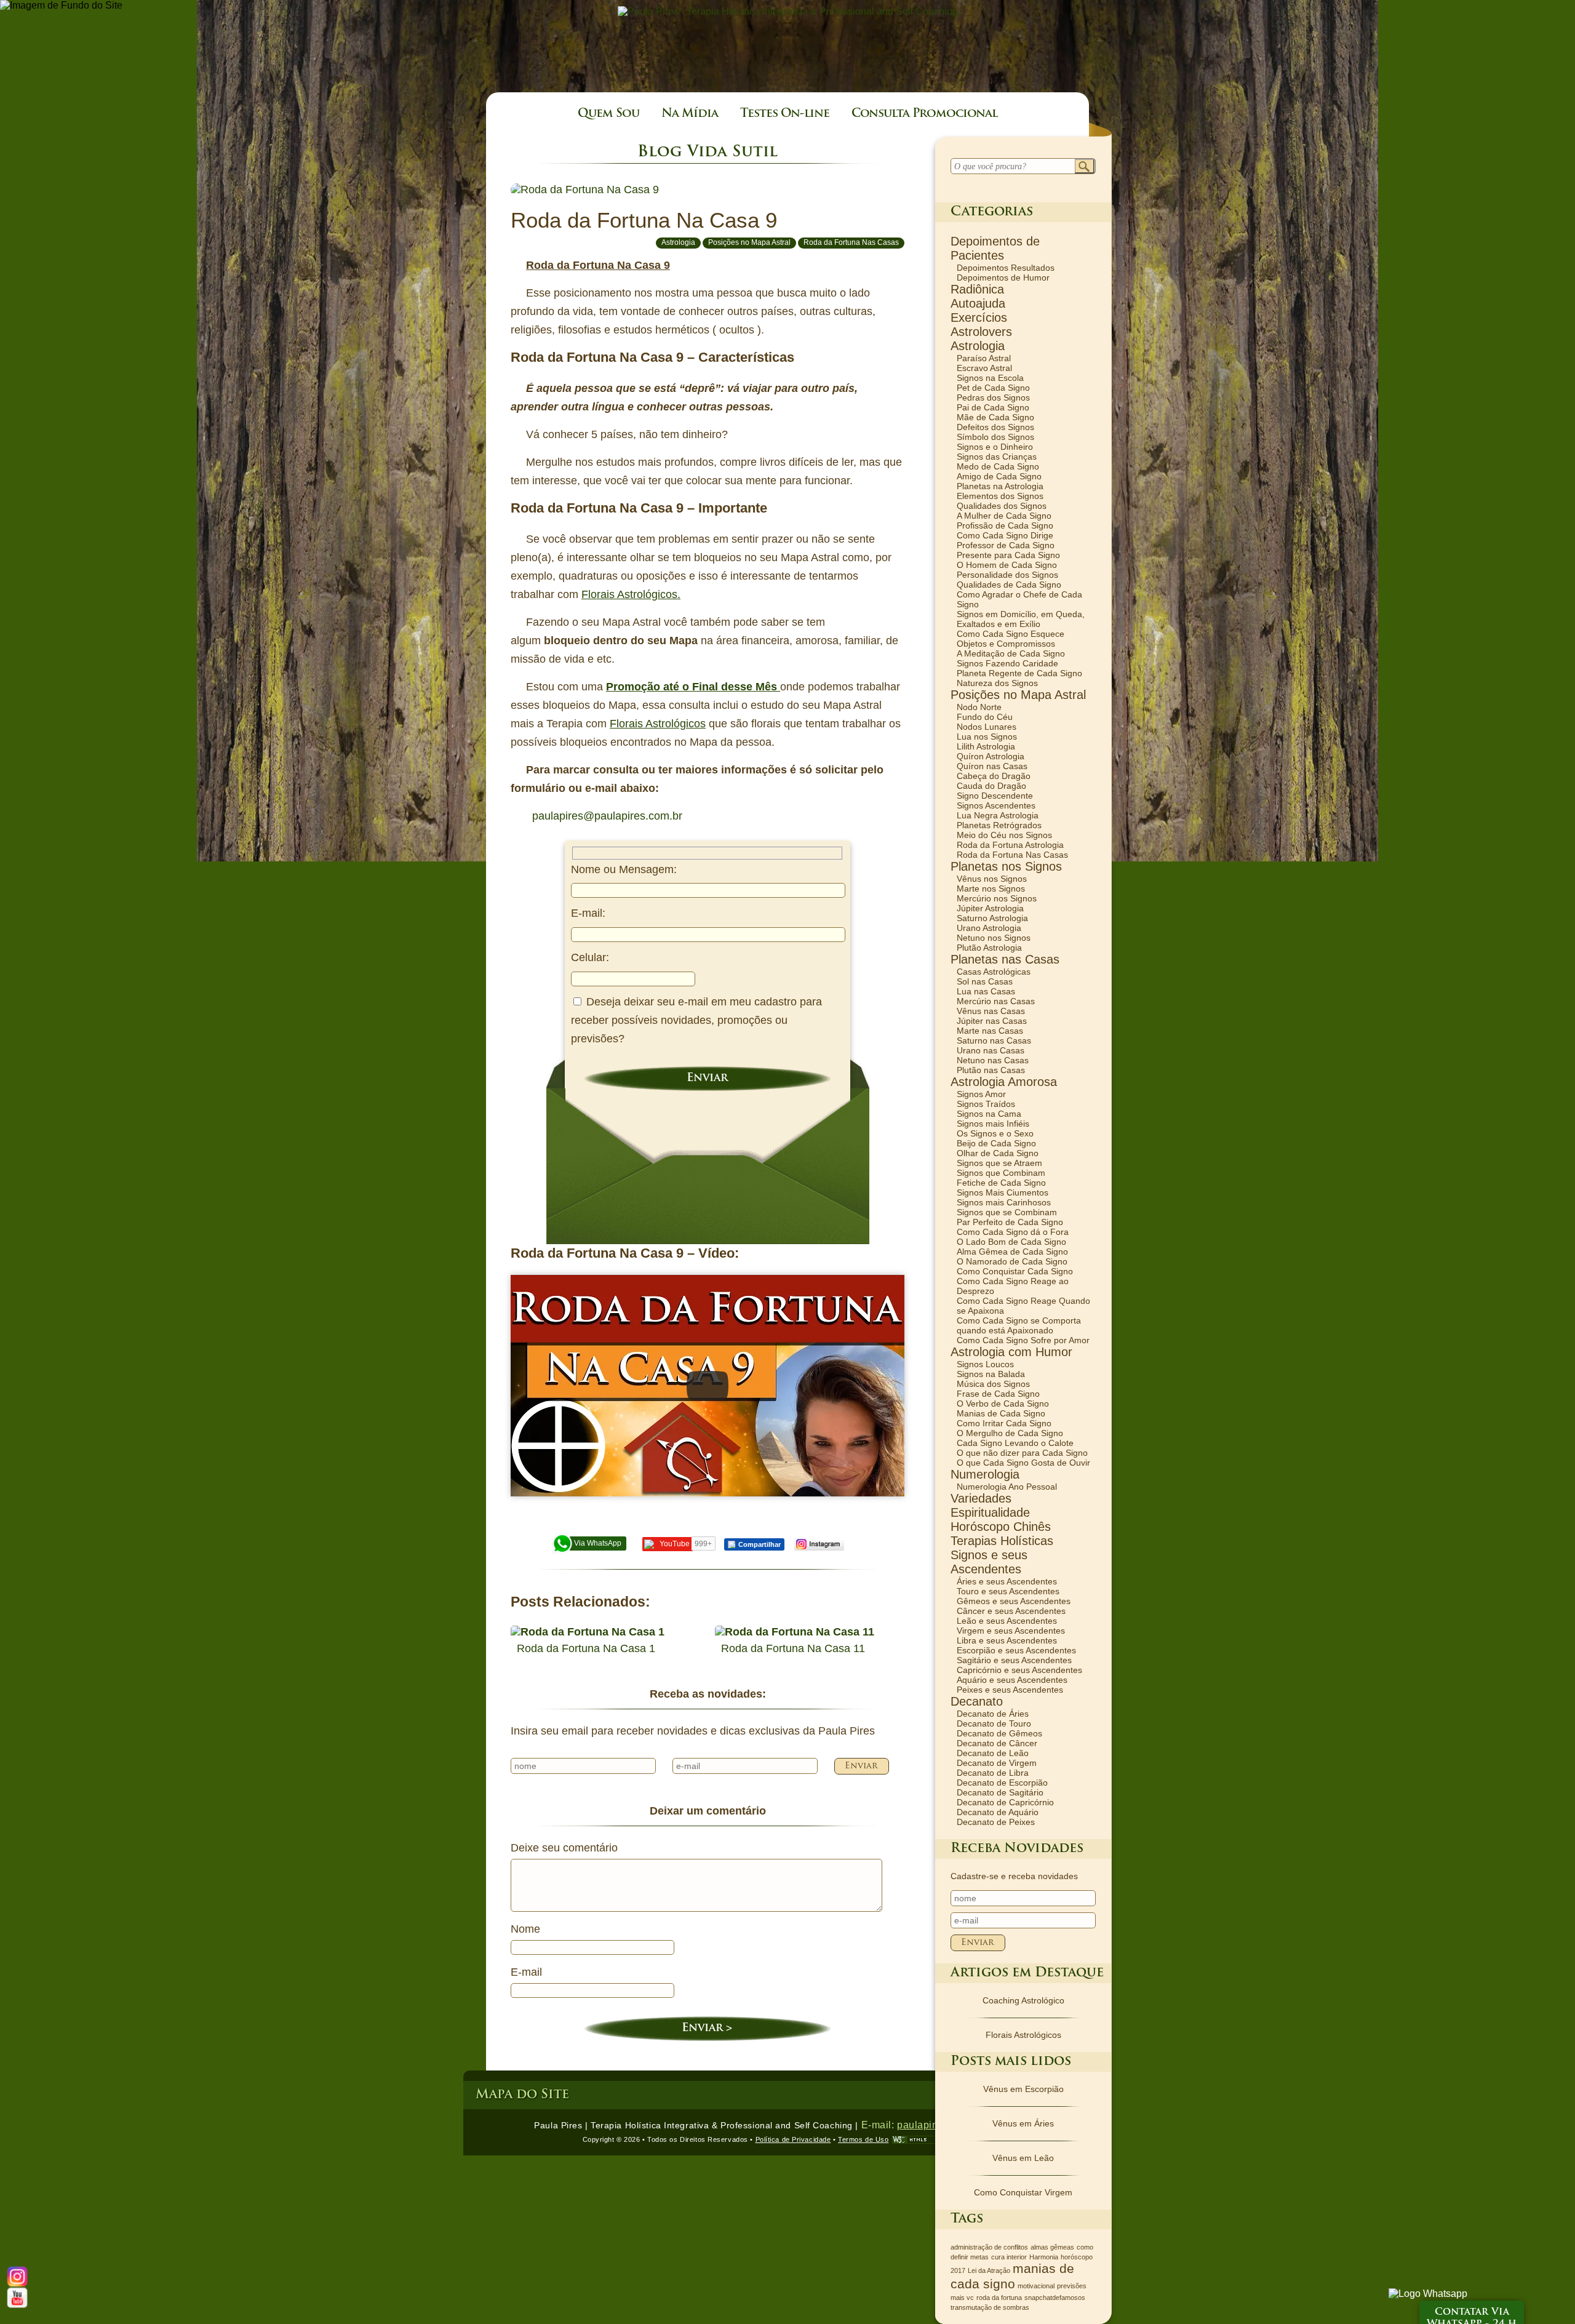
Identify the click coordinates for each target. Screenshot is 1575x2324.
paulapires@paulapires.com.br (607, 816)
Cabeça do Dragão (994, 776)
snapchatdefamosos (1055, 2298)
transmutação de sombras (990, 2307)
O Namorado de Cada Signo (1012, 1261)
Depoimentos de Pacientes (995, 248)
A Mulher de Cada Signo (1004, 516)
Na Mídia (690, 114)
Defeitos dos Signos (995, 427)
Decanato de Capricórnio (1005, 1802)
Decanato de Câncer (997, 1743)
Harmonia (1044, 2257)
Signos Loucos (985, 1364)
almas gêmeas (1052, 2247)
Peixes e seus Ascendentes (1010, 1690)
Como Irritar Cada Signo (1004, 1423)
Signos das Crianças (997, 457)
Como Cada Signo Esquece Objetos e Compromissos (1011, 639)
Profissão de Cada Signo (1005, 525)
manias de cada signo (1012, 2276)
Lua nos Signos (987, 737)
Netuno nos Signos (994, 938)
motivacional (1036, 2286)
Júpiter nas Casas (992, 1021)
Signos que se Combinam (1007, 1212)
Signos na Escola (990, 378)
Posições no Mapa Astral (749, 242)
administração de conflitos (989, 2247)
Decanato (977, 1701)
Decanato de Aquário (998, 1812)
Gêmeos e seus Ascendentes (1014, 1601)
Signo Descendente (995, 796)
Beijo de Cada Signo (996, 1143)
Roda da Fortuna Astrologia (1010, 845)
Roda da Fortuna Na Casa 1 (586, 1648)
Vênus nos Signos (992, 879)
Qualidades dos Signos (1002, 506)
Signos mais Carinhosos (1004, 1202)
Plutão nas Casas (991, 1070)
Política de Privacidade (793, 2139)
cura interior (1009, 2257)
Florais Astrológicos (658, 724)
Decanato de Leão (993, 1753)
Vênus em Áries (1023, 2123)
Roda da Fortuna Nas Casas (851, 242)
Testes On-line (785, 114)
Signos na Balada (991, 1374)
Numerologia (985, 1474)
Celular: (590, 957)
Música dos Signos (993, 1384)
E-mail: (588, 913)
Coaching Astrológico (1023, 2000)
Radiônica (977, 289)
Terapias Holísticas (1002, 1541)
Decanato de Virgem (997, 1763)
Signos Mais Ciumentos (1003, 1192)
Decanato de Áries (993, 1714)
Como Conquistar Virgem (1023, 2192)
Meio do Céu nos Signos (1004, 835)
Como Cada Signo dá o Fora (1013, 1232)
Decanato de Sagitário (1000, 1792)
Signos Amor (981, 1094)
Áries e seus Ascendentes (1007, 1581)
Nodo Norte (979, 707)
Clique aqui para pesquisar (1085, 167)
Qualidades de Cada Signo (1009, 585)
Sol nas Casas (985, 981)
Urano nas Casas (991, 1050)
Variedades (981, 1498)
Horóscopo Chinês (1001, 1527)
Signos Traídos (986, 1104)
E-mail (526, 1972)
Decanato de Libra (993, 1773)
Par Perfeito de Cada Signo (1010, 1222)
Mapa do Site (522, 2095)
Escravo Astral (984, 368)
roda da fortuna (999, 2298)
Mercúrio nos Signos (997, 898)
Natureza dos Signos (997, 683)
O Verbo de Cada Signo (1003, 1404)
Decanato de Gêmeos (999, 1733)
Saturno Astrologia (992, 918)
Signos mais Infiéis (993, 1124)
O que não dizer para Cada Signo (1022, 1453)
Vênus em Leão (1023, 2158)
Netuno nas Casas (993, 1060)
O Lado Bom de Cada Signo (1011, 1242)
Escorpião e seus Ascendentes (1016, 1650)
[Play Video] (708, 1386)
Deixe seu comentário (564, 1848)
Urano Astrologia (989, 928)
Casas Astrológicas (994, 972)
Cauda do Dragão (991, 786)
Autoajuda (978, 303)
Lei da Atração (989, 2270)
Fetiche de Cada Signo (1001, 1183)
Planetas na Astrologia (1000, 486)
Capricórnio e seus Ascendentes (1019, 1670)
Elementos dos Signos (1000, 496)
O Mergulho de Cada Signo (1010, 1433)
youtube (18, 2298)
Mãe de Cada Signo (995, 417)
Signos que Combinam (1001, 1173)
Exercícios (979, 317)
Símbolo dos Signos (995, 437)
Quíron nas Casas (992, 766)
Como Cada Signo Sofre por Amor (1023, 1340)
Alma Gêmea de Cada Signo (1012, 1252)
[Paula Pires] (788, 11)
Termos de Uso (863, 2139)
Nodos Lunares (987, 727)
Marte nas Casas (990, 1031)
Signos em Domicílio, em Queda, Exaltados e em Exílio (1021, 619)
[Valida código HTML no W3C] (916, 2140)
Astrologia (678, 242)
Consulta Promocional (924, 114)
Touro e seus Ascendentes (1008, 1591)
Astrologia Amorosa (1004, 1082)
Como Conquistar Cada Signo (1015, 1271)
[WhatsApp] (1428, 2294)
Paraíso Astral (984, 358)
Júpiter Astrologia (990, 908)
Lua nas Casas (986, 991)
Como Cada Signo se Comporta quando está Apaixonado (1019, 1325)
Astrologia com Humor (1011, 1352)
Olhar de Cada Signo (998, 1153)
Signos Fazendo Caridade (1007, 663)
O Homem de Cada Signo (1007, 565)
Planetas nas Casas (1005, 959)
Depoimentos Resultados (1006, 268)
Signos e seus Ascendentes (989, 1562)
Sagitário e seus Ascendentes (1014, 1660)
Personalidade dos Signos (1007, 575)
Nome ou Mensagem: (624, 869)
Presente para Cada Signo (1008, 555)
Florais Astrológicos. (631, 594)
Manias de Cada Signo (1001, 1413)
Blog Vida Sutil (708, 152)
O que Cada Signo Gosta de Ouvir (1023, 1463)
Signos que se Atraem (999, 1163)
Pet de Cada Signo (993, 388)
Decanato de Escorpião (1002, 1783)
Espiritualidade (990, 1512)
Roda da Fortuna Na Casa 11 (793, 1648)
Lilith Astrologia (986, 746)
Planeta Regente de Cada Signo (1019, 673)
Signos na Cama (989, 1114)
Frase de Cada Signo (998, 1394)
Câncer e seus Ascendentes (1011, 1611)
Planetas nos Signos (1006, 866)
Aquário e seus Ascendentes (1012, 1680)
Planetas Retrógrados (999, 825)
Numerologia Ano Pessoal (1007, 1487)
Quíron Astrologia (991, 756)
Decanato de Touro (994, 1723)
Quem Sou (608, 114)
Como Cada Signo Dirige (1005, 535)
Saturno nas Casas (994, 1040)
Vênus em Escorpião (1023, 2089)
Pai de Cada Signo (993, 407)
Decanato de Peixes (996, 1822)
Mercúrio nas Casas (996, 1001)
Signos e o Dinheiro (995, 447)
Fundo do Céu (985, 717)
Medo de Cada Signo (998, 466)
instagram (819, 1544)
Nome (525, 1929)
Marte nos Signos (991, 888)
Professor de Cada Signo (1006, 545)
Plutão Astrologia (989, 948)
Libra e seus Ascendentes (1007, 1640)
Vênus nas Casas (991, 1011)
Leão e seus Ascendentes (1007, 1621)
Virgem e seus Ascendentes (1011, 1631)
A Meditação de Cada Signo (1011, 653)
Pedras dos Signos (993, 397)
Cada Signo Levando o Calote (1015, 1443)
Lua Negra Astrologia (998, 815)
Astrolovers (981, 332)
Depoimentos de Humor (1003, 278)
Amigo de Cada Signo (999, 476)
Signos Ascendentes (996, 805)
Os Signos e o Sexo (995, 1133)
